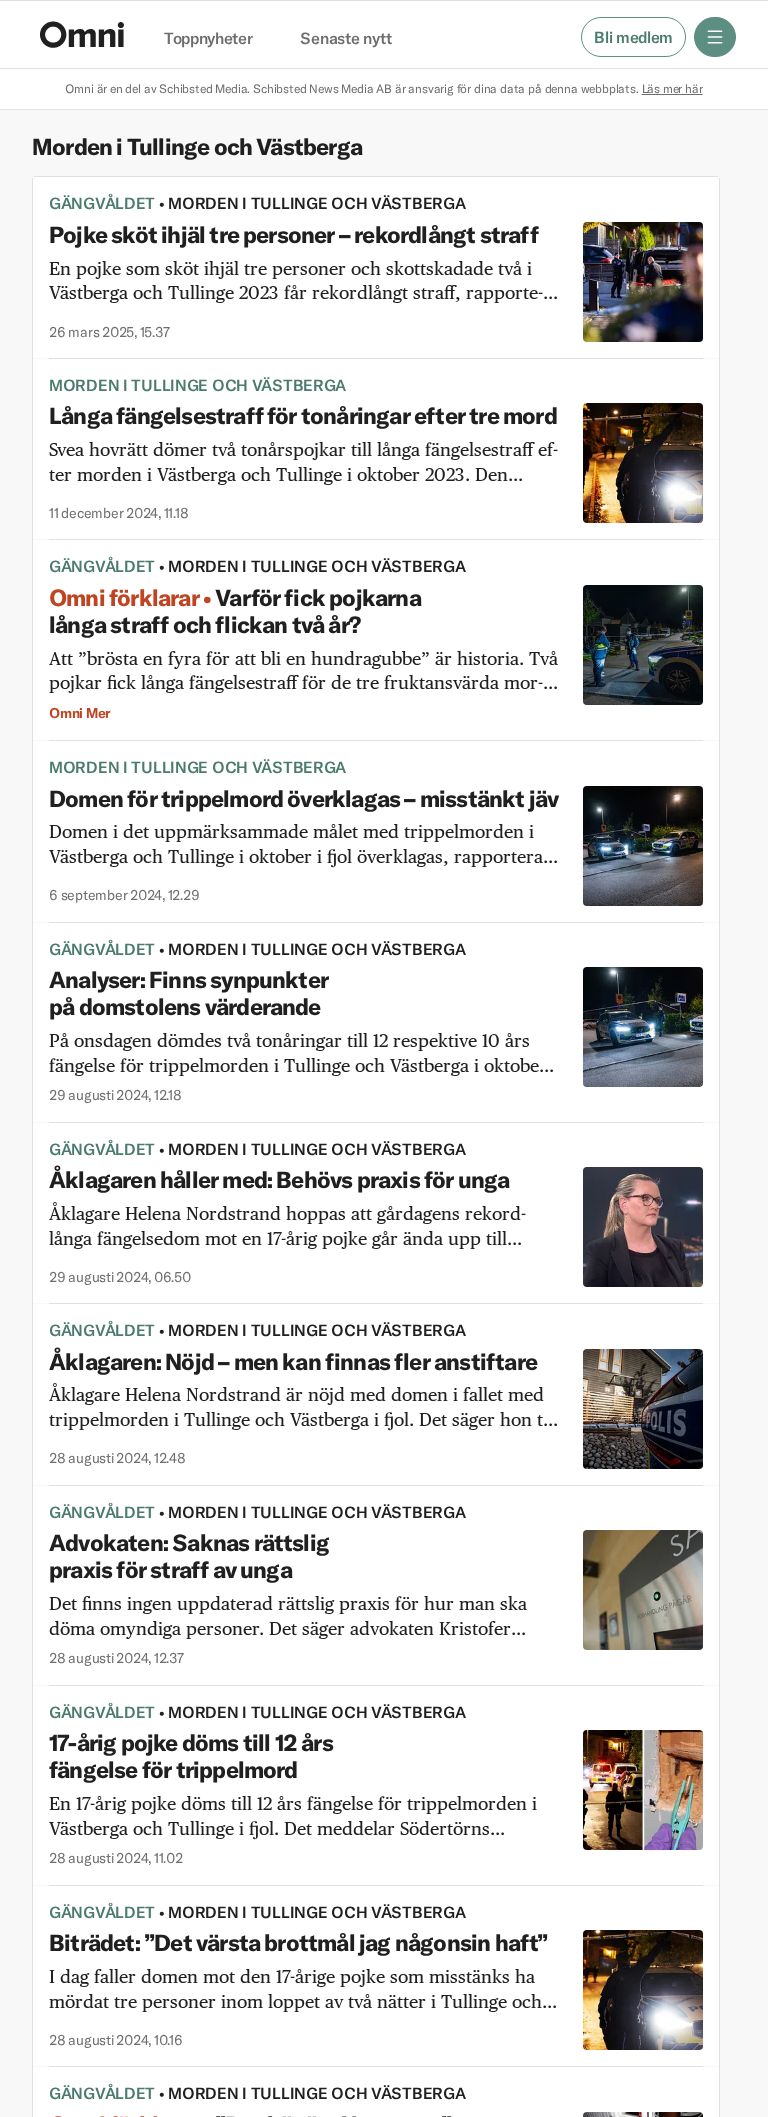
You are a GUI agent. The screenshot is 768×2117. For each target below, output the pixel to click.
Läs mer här (672, 88)
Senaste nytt (345, 39)
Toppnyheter (208, 39)
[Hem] (82, 34)
